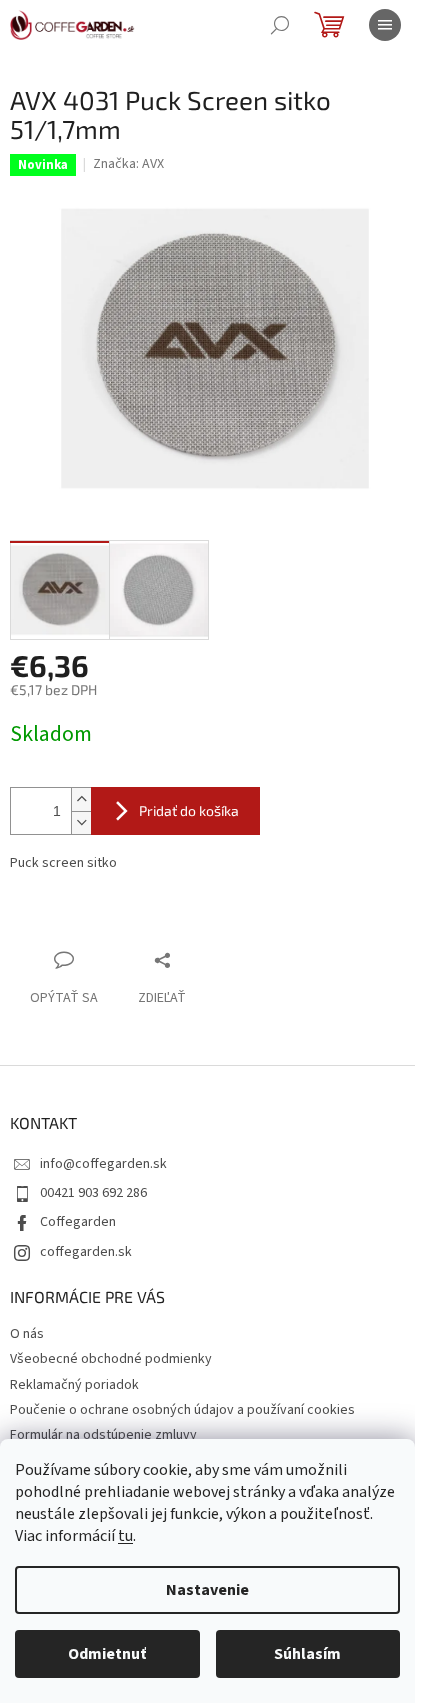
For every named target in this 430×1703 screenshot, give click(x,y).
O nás (27, 1334)
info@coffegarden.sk (103, 1164)
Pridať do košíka (189, 810)
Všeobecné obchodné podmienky (111, 1359)
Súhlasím (307, 1654)
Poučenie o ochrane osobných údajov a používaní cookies (182, 1410)
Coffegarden (78, 1222)
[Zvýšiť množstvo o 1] (81, 799)
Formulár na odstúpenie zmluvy (103, 1435)
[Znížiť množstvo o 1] (81, 822)
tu (125, 1536)
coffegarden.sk (86, 1252)
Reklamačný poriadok (74, 1385)
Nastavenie (207, 1590)
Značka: (128, 164)
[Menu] (385, 25)
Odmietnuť (107, 1654)
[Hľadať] (280, 25)
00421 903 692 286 (93, 1193)
